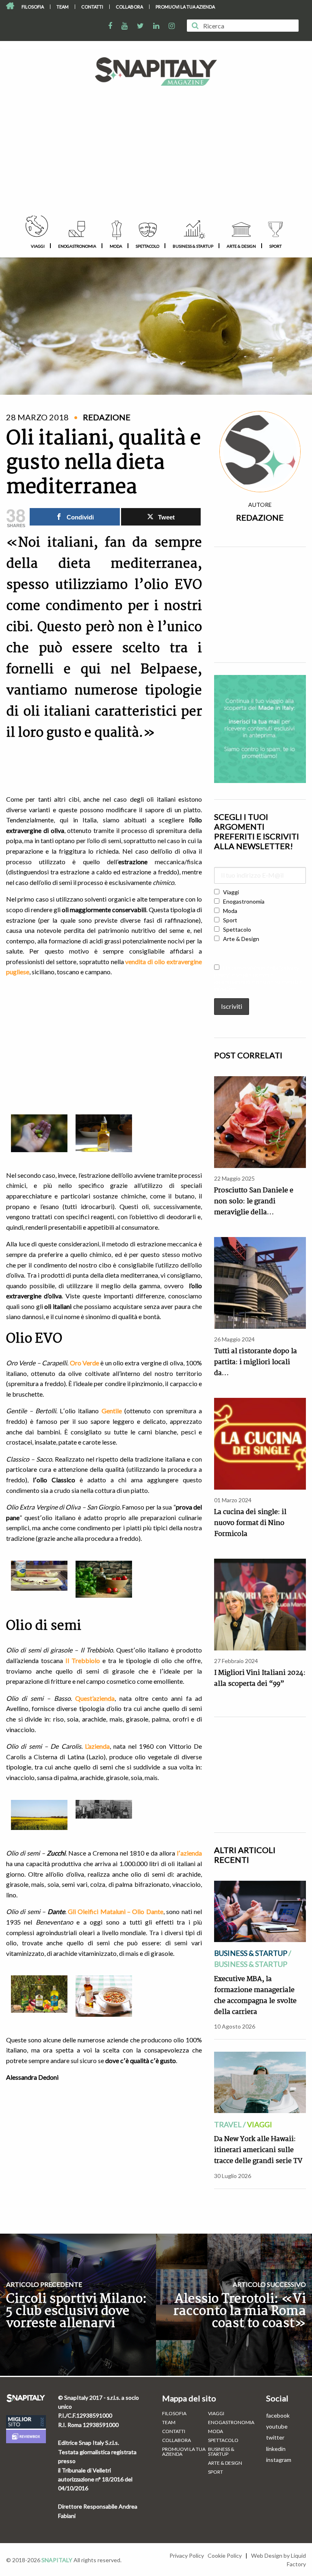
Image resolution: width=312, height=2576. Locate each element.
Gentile (112, 1411)
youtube (277, 2426)
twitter (275, 2437)
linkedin (276, 2449)
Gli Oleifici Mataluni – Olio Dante (116, 1911)
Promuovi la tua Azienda (185, 7)
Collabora (129, 7)
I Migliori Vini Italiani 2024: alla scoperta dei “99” (260, 1678)
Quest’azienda (95, 1698)
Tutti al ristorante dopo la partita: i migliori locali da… (256, 1362)
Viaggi (38, 246)
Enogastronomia (77, 246)
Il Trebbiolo (83, 1660)
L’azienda (97, 1746)
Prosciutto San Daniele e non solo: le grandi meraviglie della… (254, 1201)
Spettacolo (147, 246)
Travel (228, 2124)
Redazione (260, 517)
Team (63, 7)
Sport (275, 246)
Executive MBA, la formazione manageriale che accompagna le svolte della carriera (255, 1996)
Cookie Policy (225, 2555)
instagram (279, 2460)
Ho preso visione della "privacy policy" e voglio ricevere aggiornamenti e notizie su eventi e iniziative (258, 978)
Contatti (92, 7)
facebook (278, 2415)
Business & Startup (193, 246)
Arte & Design (241, 246)
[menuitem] (33, 7)
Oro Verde (84, 1363)
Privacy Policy (187, 2555)
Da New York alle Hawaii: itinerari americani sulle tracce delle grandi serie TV (258, 2150)
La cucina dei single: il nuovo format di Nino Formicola (250, 1523)
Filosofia (33, 7)
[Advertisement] (156, 155)
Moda (116, 246)
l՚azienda (189, 1853)
